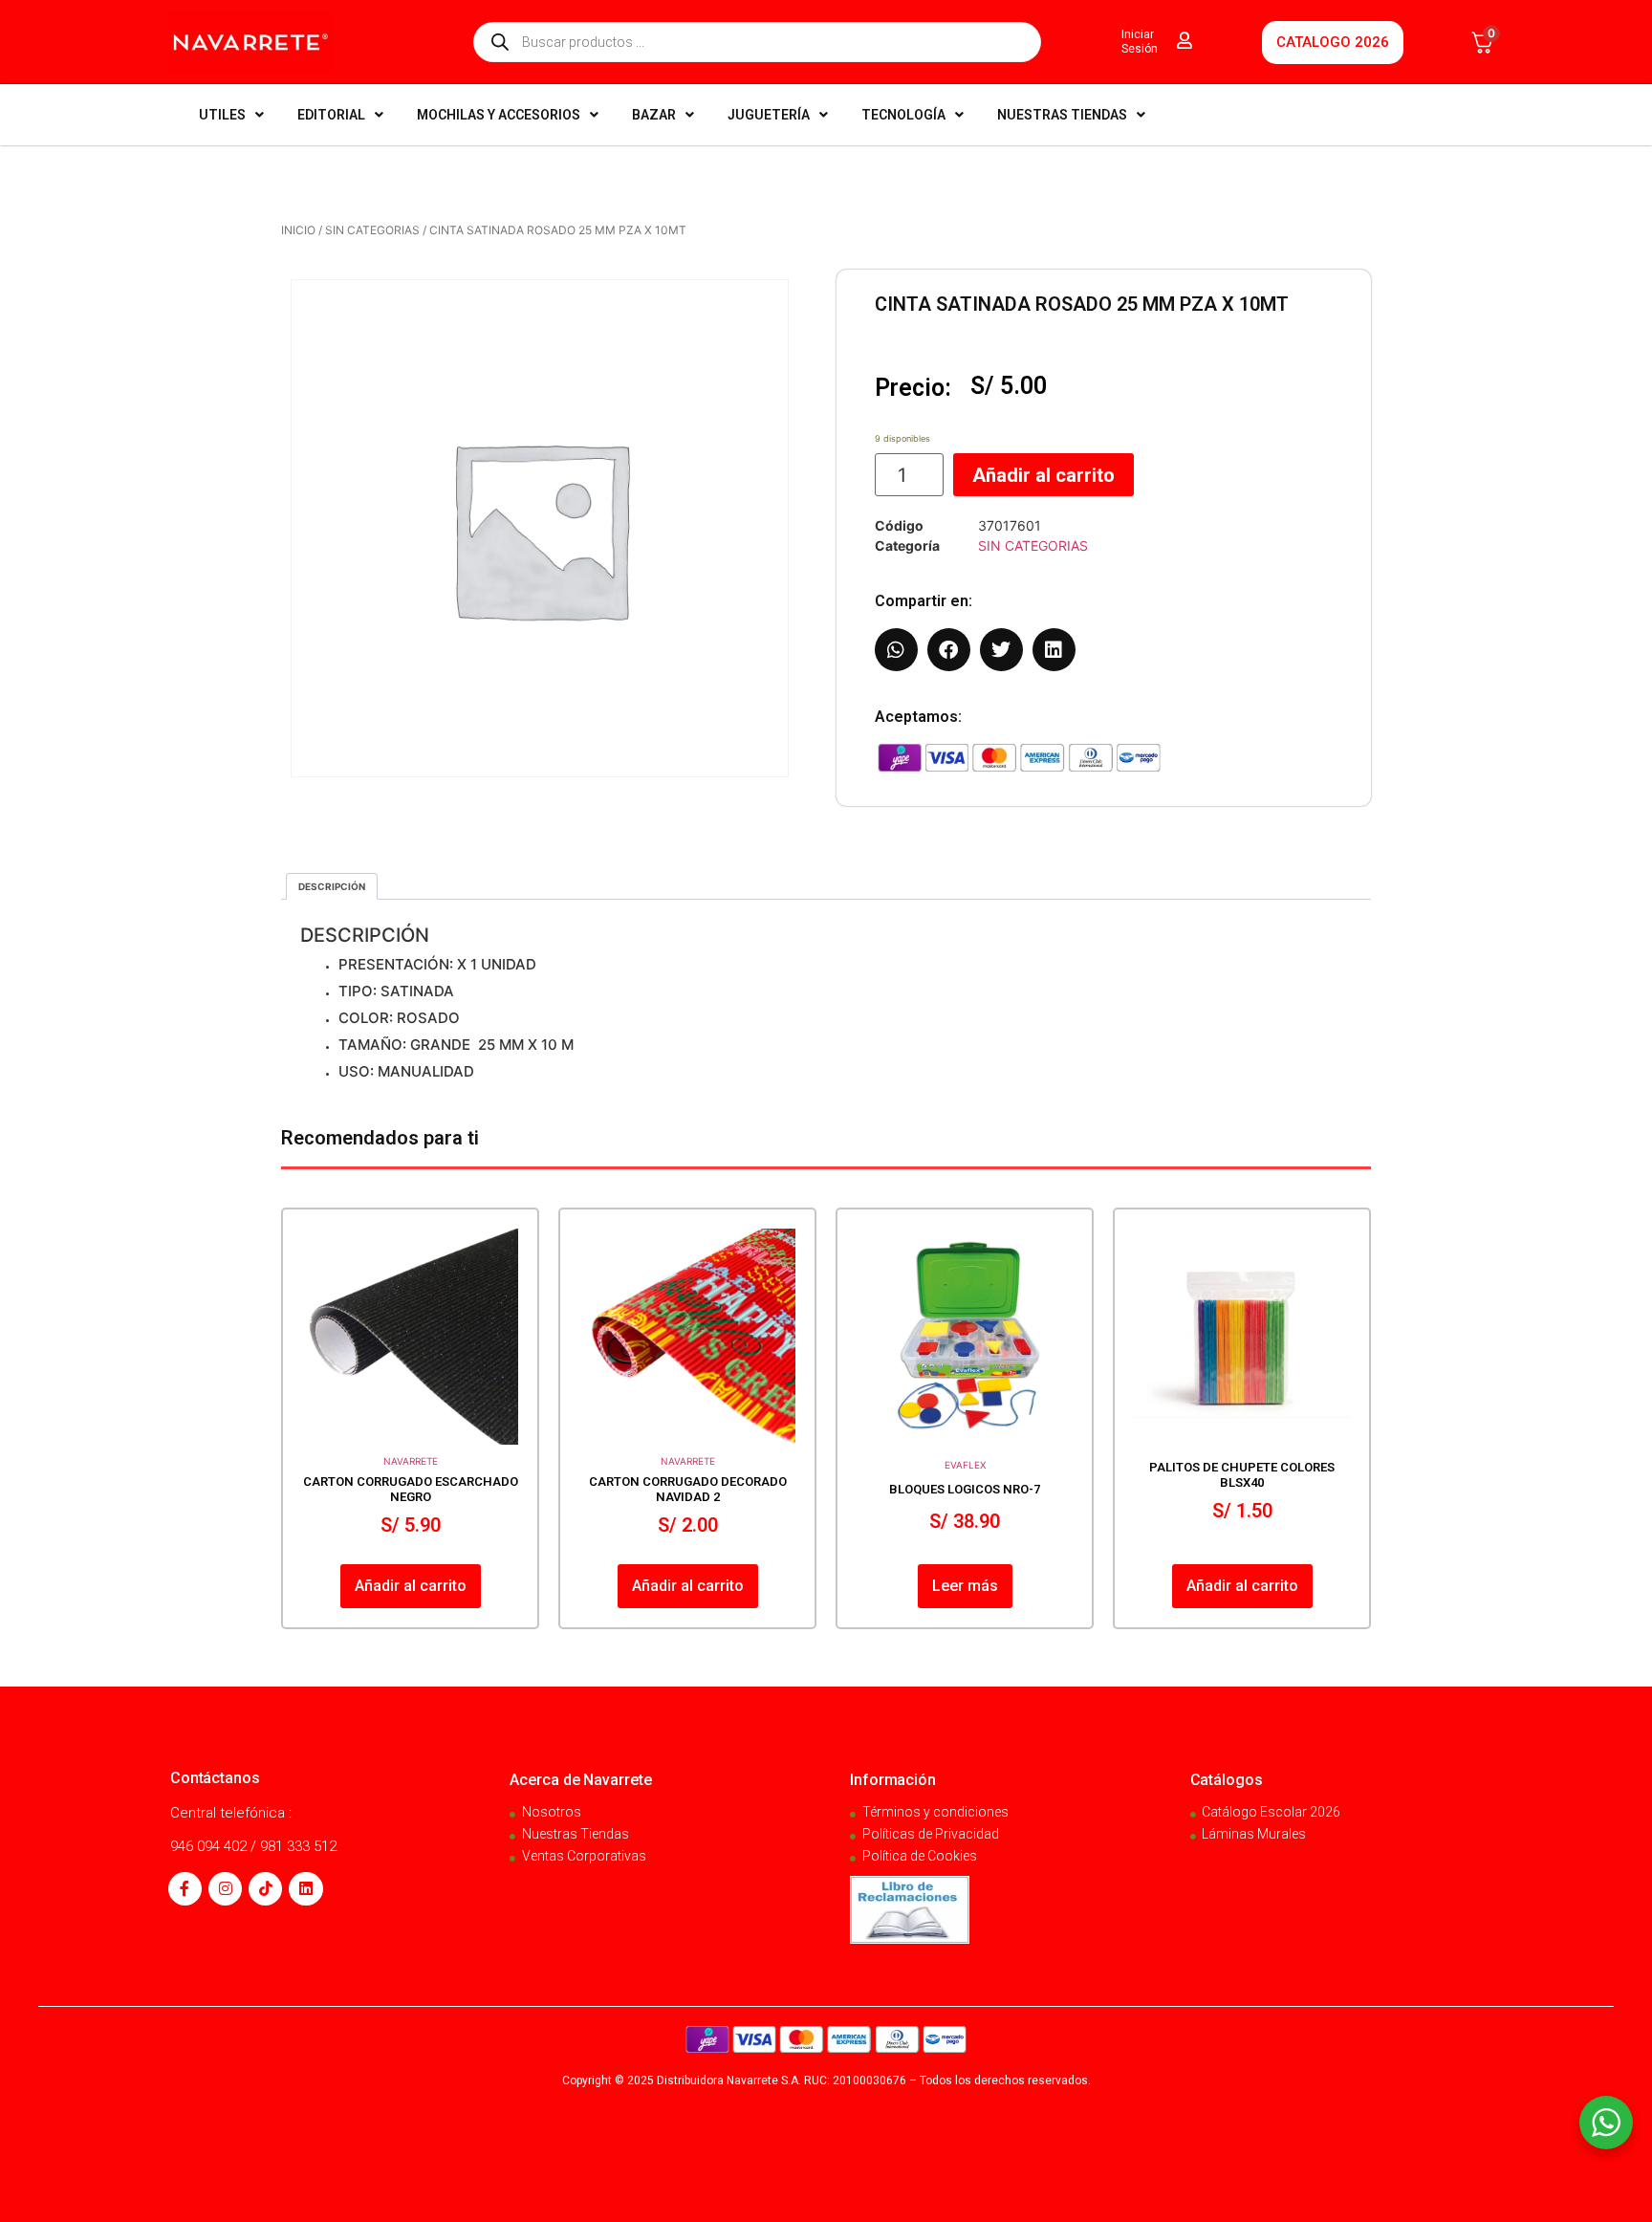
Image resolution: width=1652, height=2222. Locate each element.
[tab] (332, 886)
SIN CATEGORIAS (372, 230)
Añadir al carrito (1043, 475)
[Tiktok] (265, 1889)
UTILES (222, 115)
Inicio (298, 230)
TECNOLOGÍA (903, 115)
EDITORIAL (331, 115)
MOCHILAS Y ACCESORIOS (499, 115)
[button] (896, 650)
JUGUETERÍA (769, 115)
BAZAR (654, 115)
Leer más (965, 1586)
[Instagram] (225, 1889)
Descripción (332, 886)
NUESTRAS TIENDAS (1062, 115)
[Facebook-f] (185, 1889)
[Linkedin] (305, 1889)
